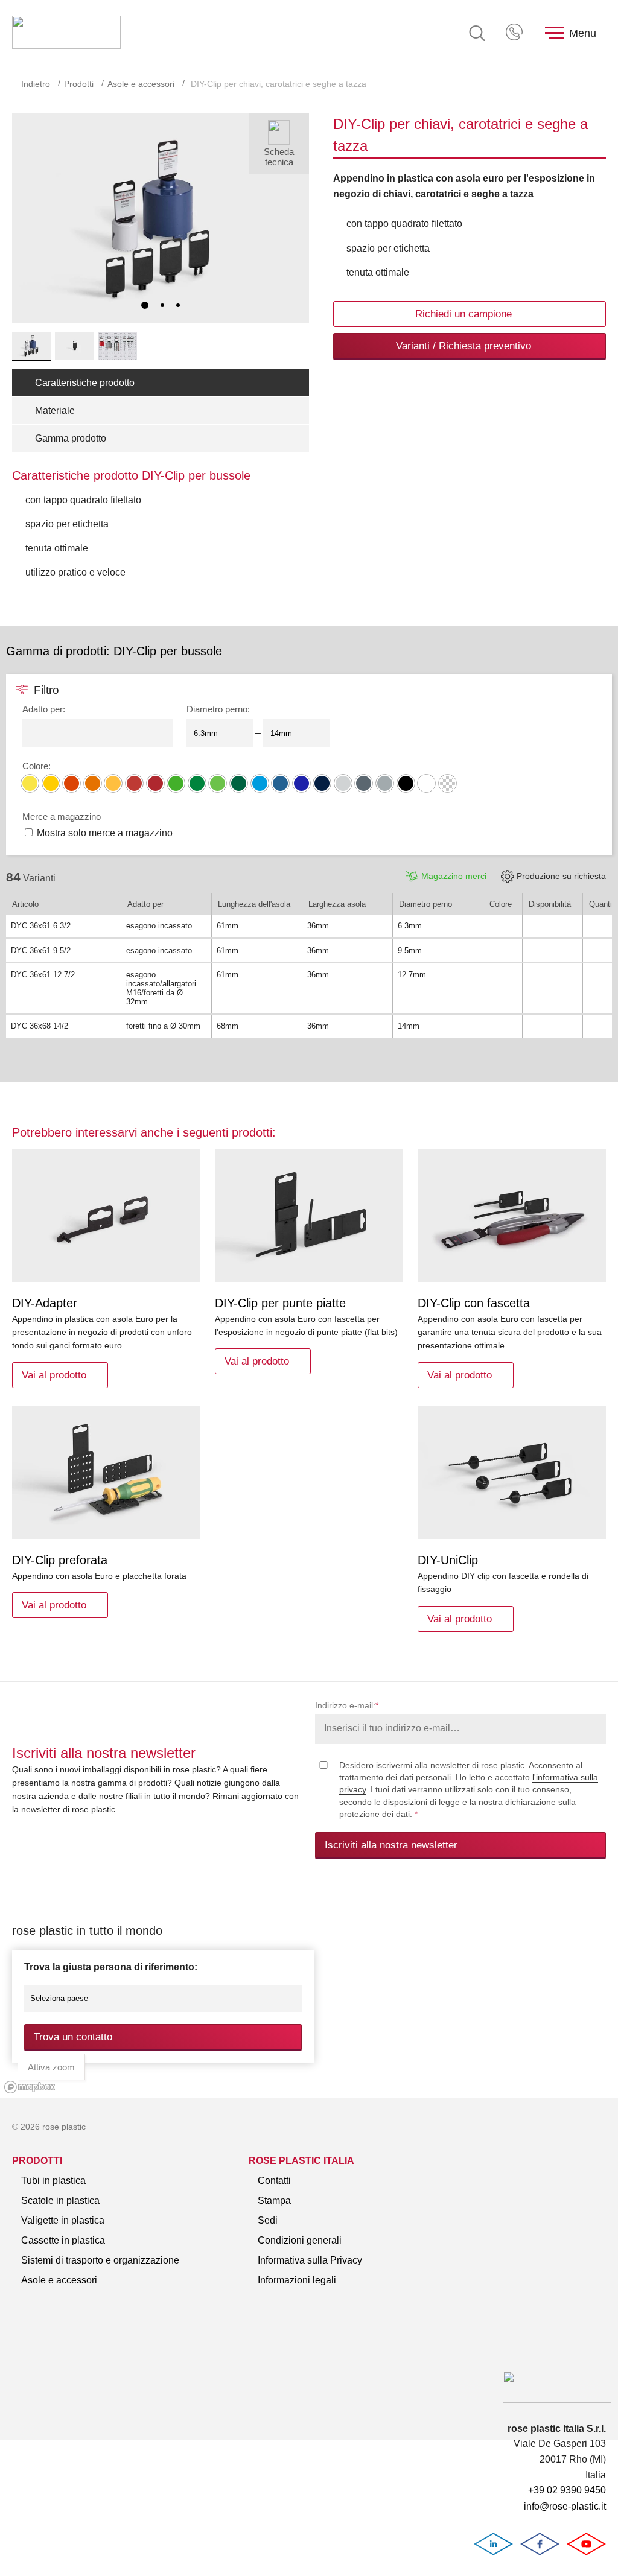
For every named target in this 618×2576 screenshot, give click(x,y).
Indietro (36, 84)
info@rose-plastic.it (565, 2506)
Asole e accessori (141, 84)
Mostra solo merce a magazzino (105, 833)
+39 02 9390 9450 (515, 33)
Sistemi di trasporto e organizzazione (100, 2260)
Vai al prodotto (54, 1375)
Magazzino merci (454, 876)
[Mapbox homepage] (30, 2087)
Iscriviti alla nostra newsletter (391, 1845)
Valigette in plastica (63, 2220)
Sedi (268, 2220)
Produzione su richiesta (561, 876)
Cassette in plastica (63, 2240)
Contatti (274, 2181)
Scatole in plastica (60, 2200)
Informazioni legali (297, 2280)
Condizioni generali (300, 2240)
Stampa (274, 2200)
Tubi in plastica (53, 2181)
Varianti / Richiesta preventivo (463, 346)
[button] (145, 305)
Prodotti (79, 84)
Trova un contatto (73, 2037)
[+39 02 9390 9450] (515, 33)
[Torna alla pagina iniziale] (66, 33)
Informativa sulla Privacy (310, 2260)
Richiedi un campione (463, 314)
